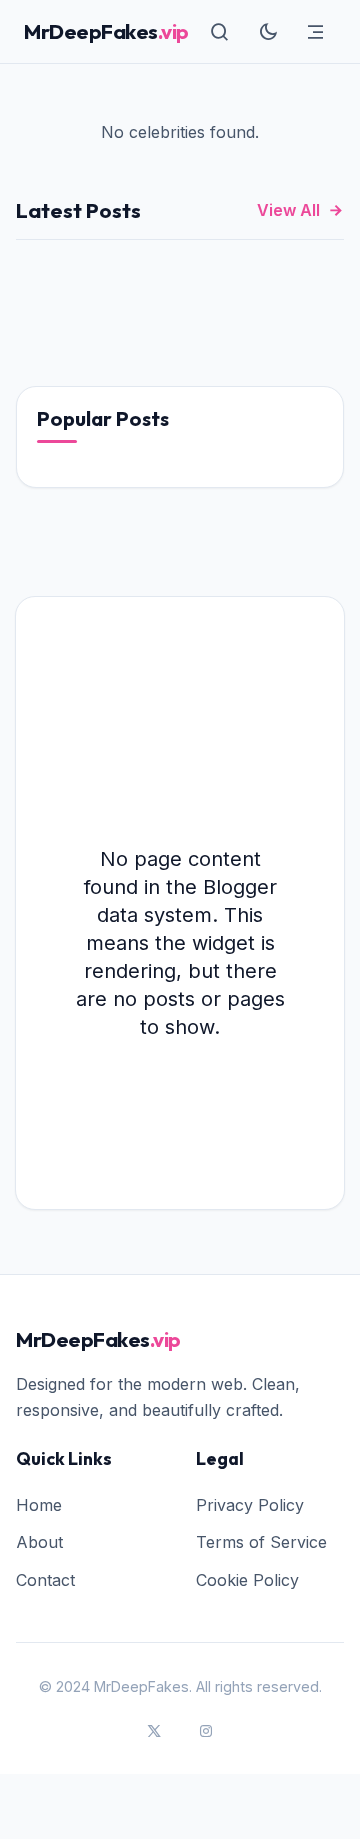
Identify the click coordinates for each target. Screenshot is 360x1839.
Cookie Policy (247, 1580)
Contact (45, 1580)
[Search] (220, 32)
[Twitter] (154, 1732)
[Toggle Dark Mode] (268, 32)
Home (39, 1505)
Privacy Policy (250, 1505)
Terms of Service (261, 1542)
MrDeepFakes (106, 31)
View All (288, 210)
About (39, 1542)
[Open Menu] (316, 32)
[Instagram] (206, 1732)
